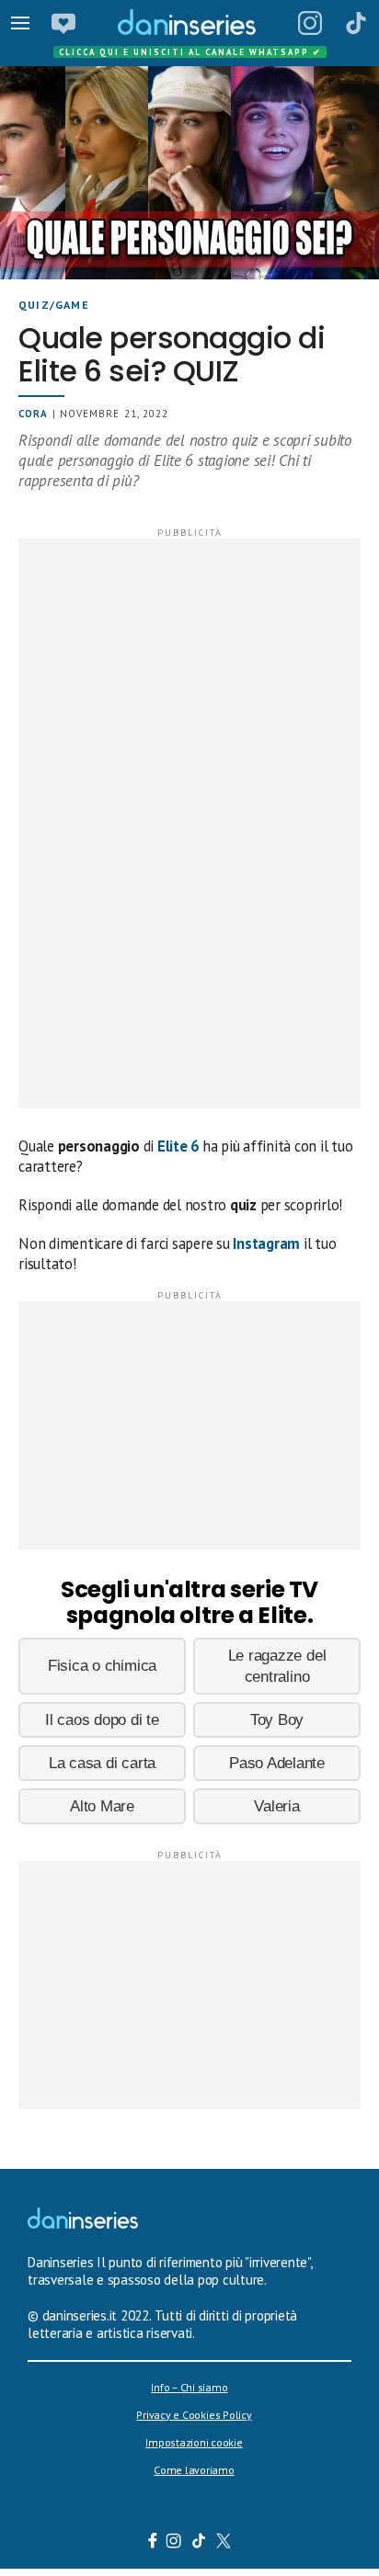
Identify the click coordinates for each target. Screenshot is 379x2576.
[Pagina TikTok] (356, 23)
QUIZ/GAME (54, 305)
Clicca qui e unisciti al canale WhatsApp (190, 52)
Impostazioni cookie (194, 2442)
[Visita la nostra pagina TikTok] (199, 2543)
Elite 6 (178, 1146)
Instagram (266, 1243)
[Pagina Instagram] (310, 23)
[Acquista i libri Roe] (63, 23)
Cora (33, 414)
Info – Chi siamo (189, 2387)
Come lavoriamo (194, 2470)
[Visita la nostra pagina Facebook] (153, 2543)
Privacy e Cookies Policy (194, 2415)
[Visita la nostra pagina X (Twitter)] (224, 2543)
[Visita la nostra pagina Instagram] (174, 2543)
